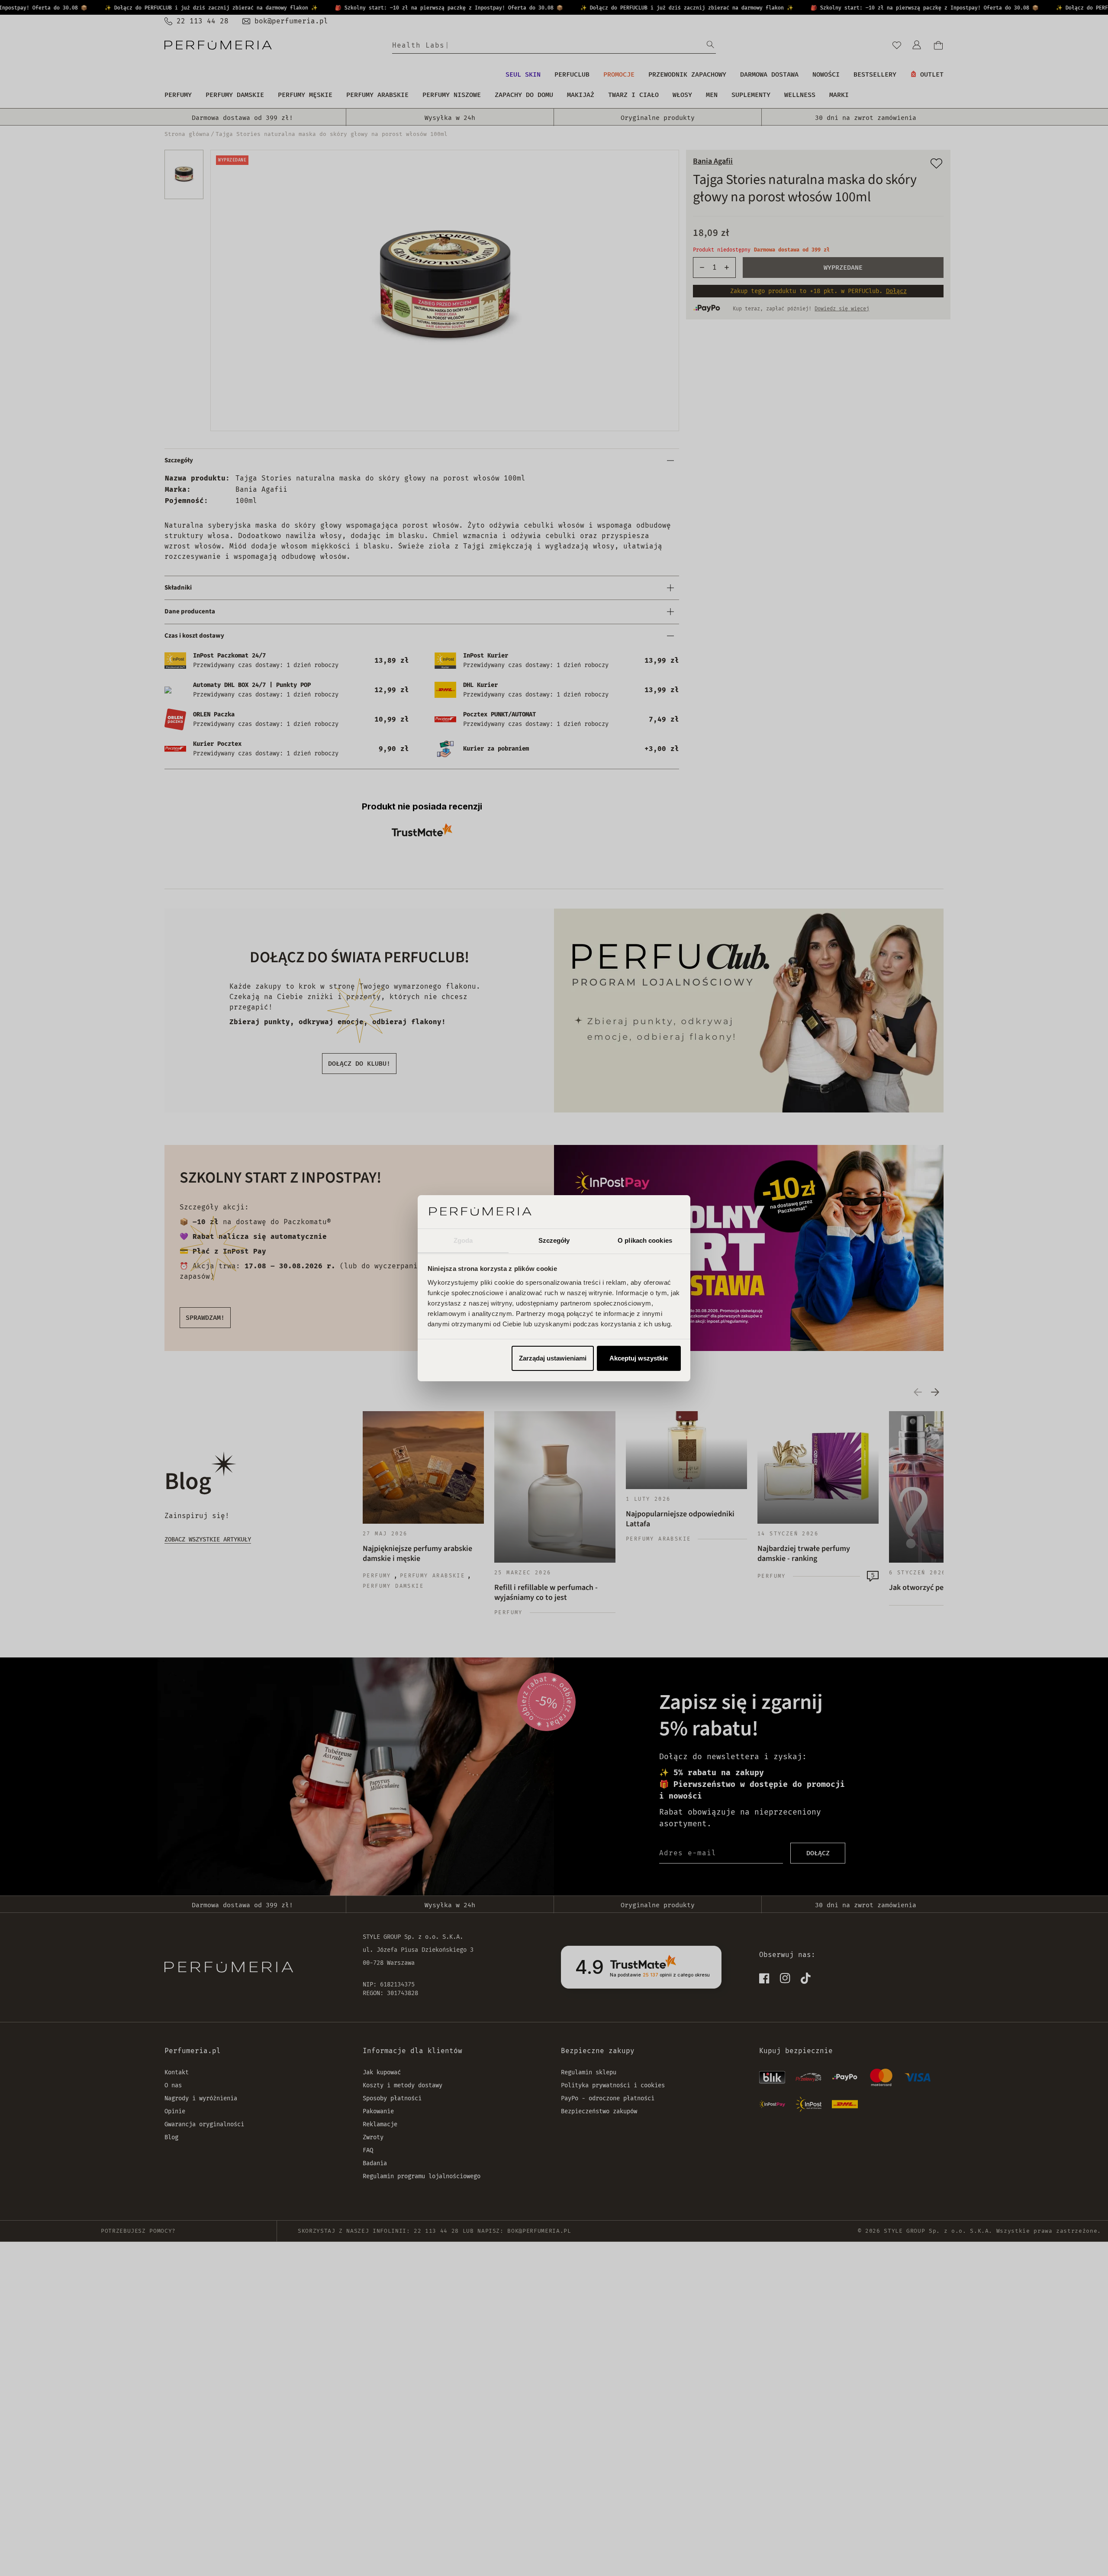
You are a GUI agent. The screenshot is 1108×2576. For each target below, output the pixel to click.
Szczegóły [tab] (554, 1240)
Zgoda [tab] (463, 1240)
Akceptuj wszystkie (639, 1358)
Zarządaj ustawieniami (553, 1358)
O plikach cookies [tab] (645, 1240)
